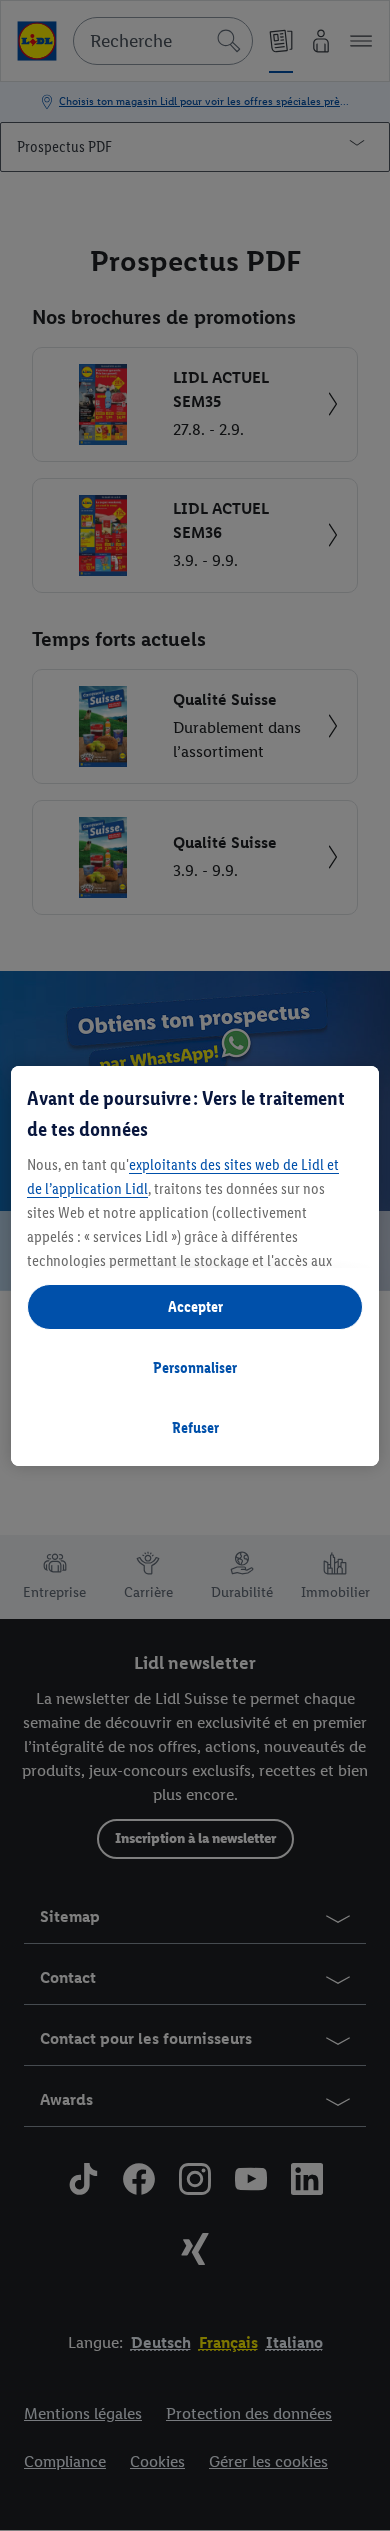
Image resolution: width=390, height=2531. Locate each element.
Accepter (195, 1306)
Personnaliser (195, 1367)
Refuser (195, 1427)
